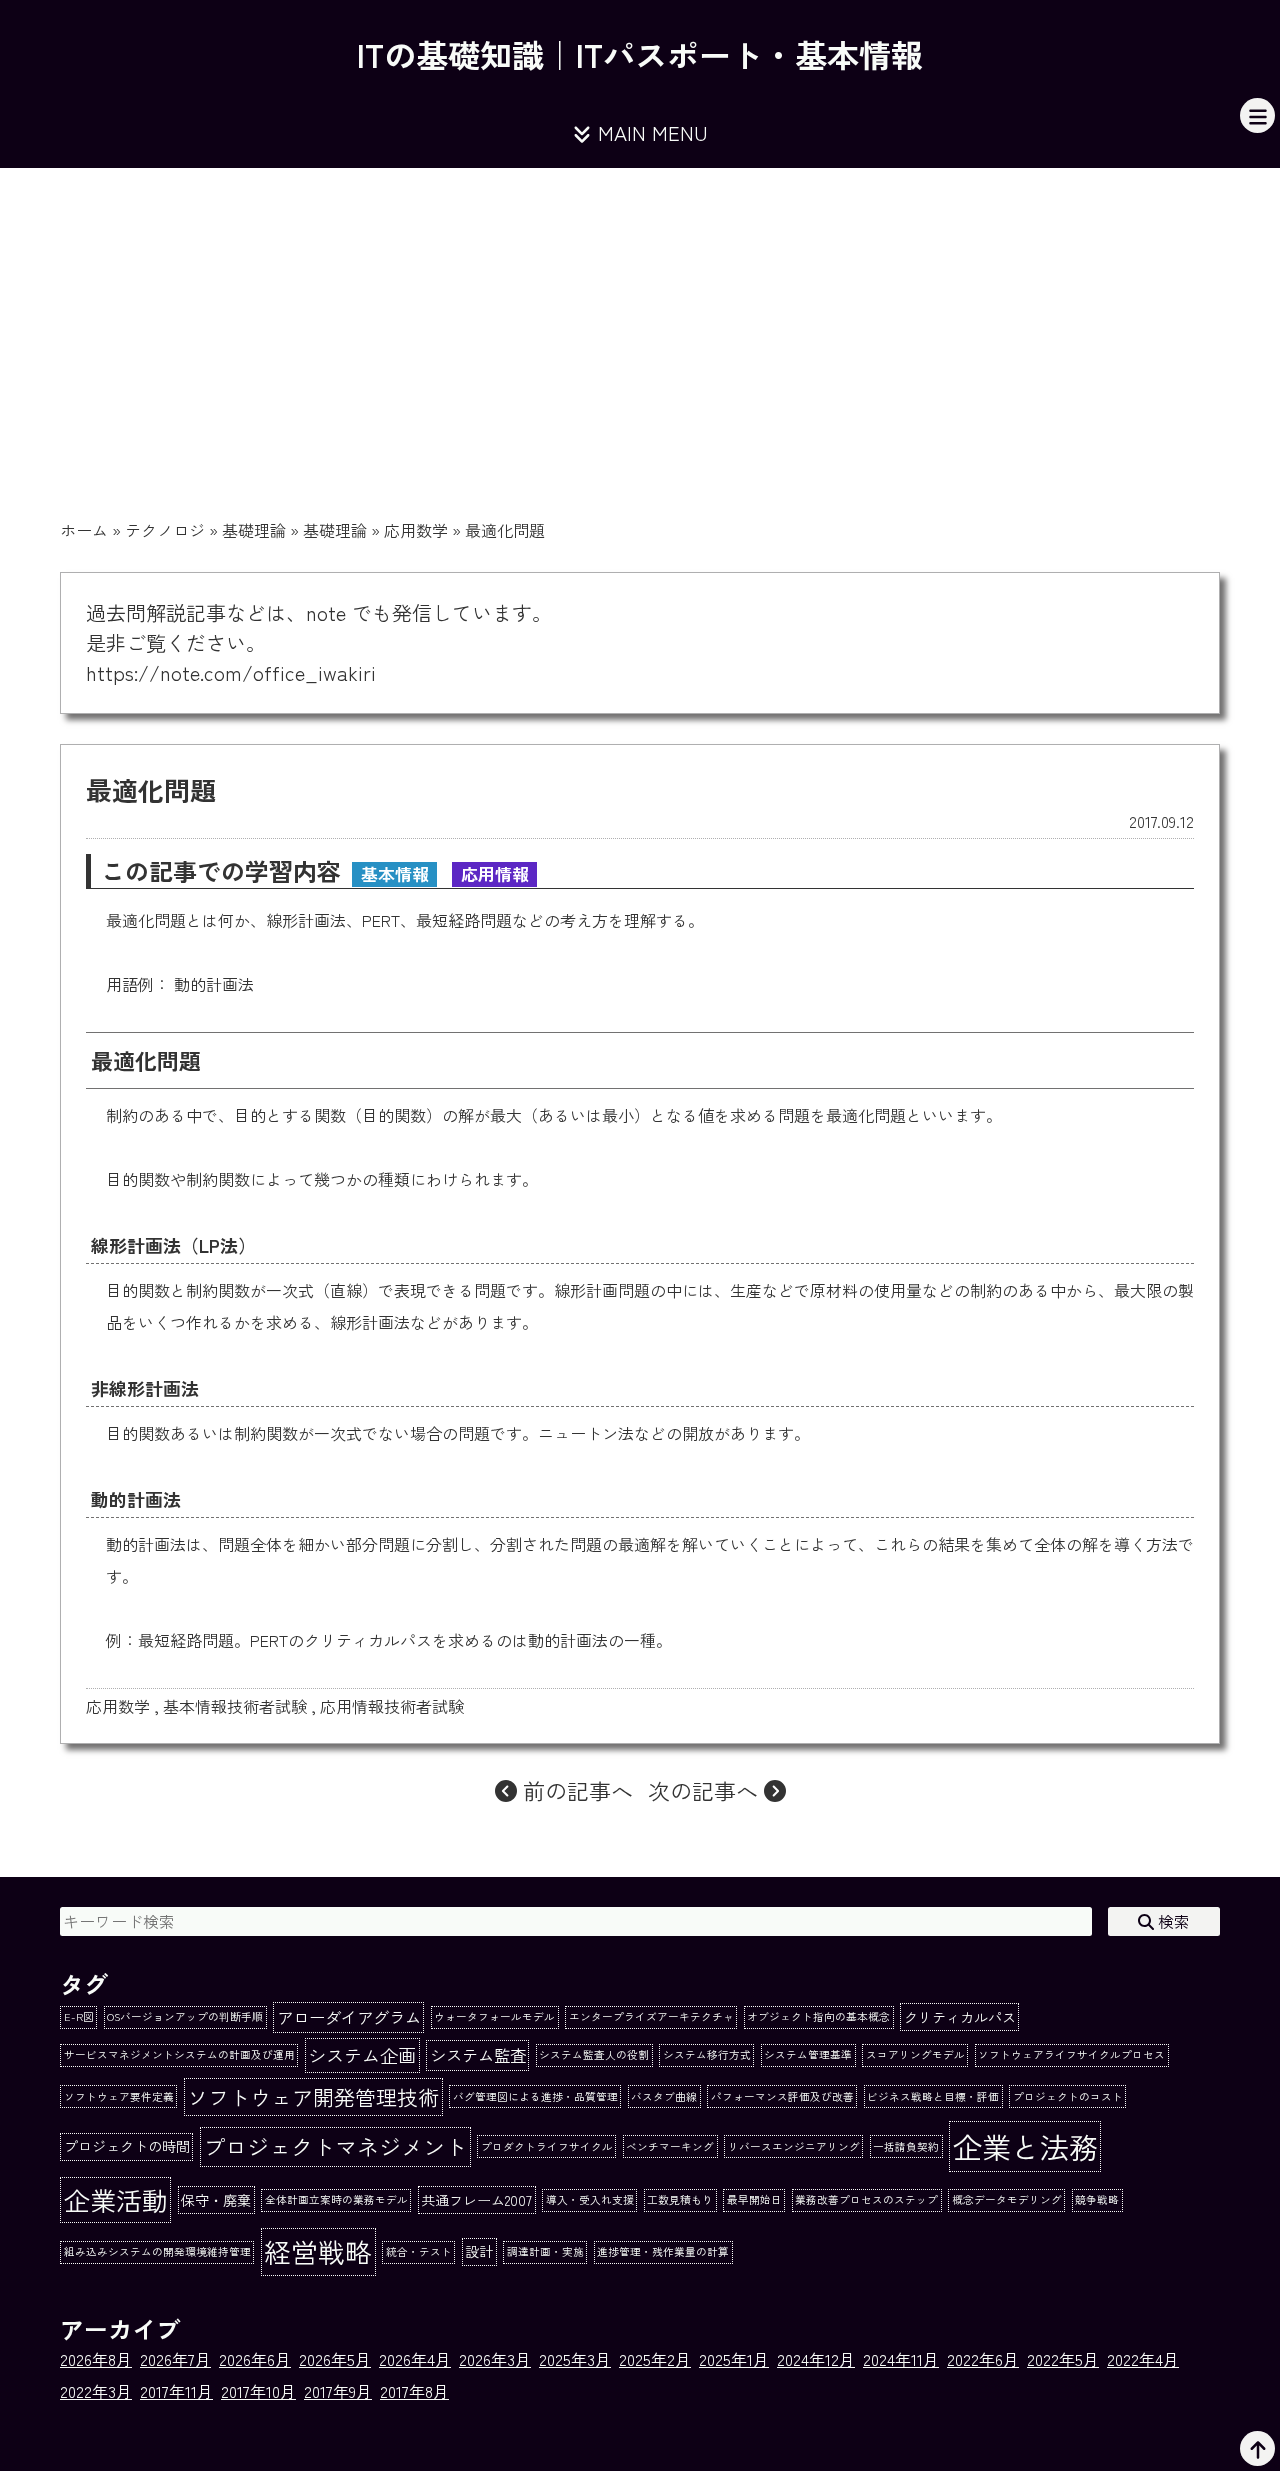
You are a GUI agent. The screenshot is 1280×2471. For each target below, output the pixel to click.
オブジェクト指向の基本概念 (818, 2016)
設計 (479, 2251)
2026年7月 (175, 2359)
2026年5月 (335, 2359)
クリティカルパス (960, 2017)
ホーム (84, 530)
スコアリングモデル (915, 2054)
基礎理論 (254, 530)
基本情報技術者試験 (235, 1706)
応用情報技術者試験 (392, 1706)
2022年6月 (983, 2359)
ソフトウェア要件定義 (119, 2096)
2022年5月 (1063, 2359)
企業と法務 (1025, 2146)
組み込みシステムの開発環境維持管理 (157, 2251)
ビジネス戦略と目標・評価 (933, 2096)
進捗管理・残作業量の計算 (663, 2251)
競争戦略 (1097, 2199)
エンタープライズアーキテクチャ (651, 2016)
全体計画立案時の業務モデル (336, 2199)
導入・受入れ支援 (590, 2199)
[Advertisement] (640, 318)
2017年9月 (338, 2391)
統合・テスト (419, 2251)
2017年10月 (258, 2391)
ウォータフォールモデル (494, 2016)
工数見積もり (680, 2199)
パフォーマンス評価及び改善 (782, 2096)
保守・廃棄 (216, 2200)
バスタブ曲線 (664, 2096)
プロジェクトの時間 (127, 2146)
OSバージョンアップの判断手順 (185, 2016)
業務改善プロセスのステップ (866, 2199)
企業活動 (116, 2200)
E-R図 (79, 2016)
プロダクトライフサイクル (547, 2146)
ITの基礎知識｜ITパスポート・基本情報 (640, 54)
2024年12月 (816, 2359)
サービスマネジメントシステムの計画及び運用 (179, 2054)
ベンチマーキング (670, 2146)
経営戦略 (318, 2251)
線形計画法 (306, 920)
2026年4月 (415, 2359)
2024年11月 (901, 2359)
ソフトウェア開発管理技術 (313, 2096)
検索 (1172, 1921)
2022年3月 (96, 2391)
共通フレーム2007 (476, 2200)
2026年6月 (255, 2359)
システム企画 (362, 2055)
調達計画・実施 (545, 2251)
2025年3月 (575, 2359)
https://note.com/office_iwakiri (231, 672)
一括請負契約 (906, 2146)
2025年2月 (655, 2359)
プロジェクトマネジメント (335, 2146)
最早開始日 (754, 2199)
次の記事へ (706, 1790)
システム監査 (478, 2055)
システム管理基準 (808, 2054)
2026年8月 (96, 2359)
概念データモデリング (1007, 2199)
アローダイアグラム (349, 2017)
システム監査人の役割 (594, 2054)
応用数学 (416, 530)
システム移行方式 (707, 2054)
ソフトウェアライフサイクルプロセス (1071, 2054)
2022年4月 (1143, 2359)
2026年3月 (495, 2359)
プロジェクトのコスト (1068, 2096)
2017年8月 (414, 2391)
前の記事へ (575, 1790)
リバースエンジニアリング (794, 2146)
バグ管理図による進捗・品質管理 (535, 2096)
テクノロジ (165, 530)
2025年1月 (734, 2359)
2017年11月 (176, 2391)
